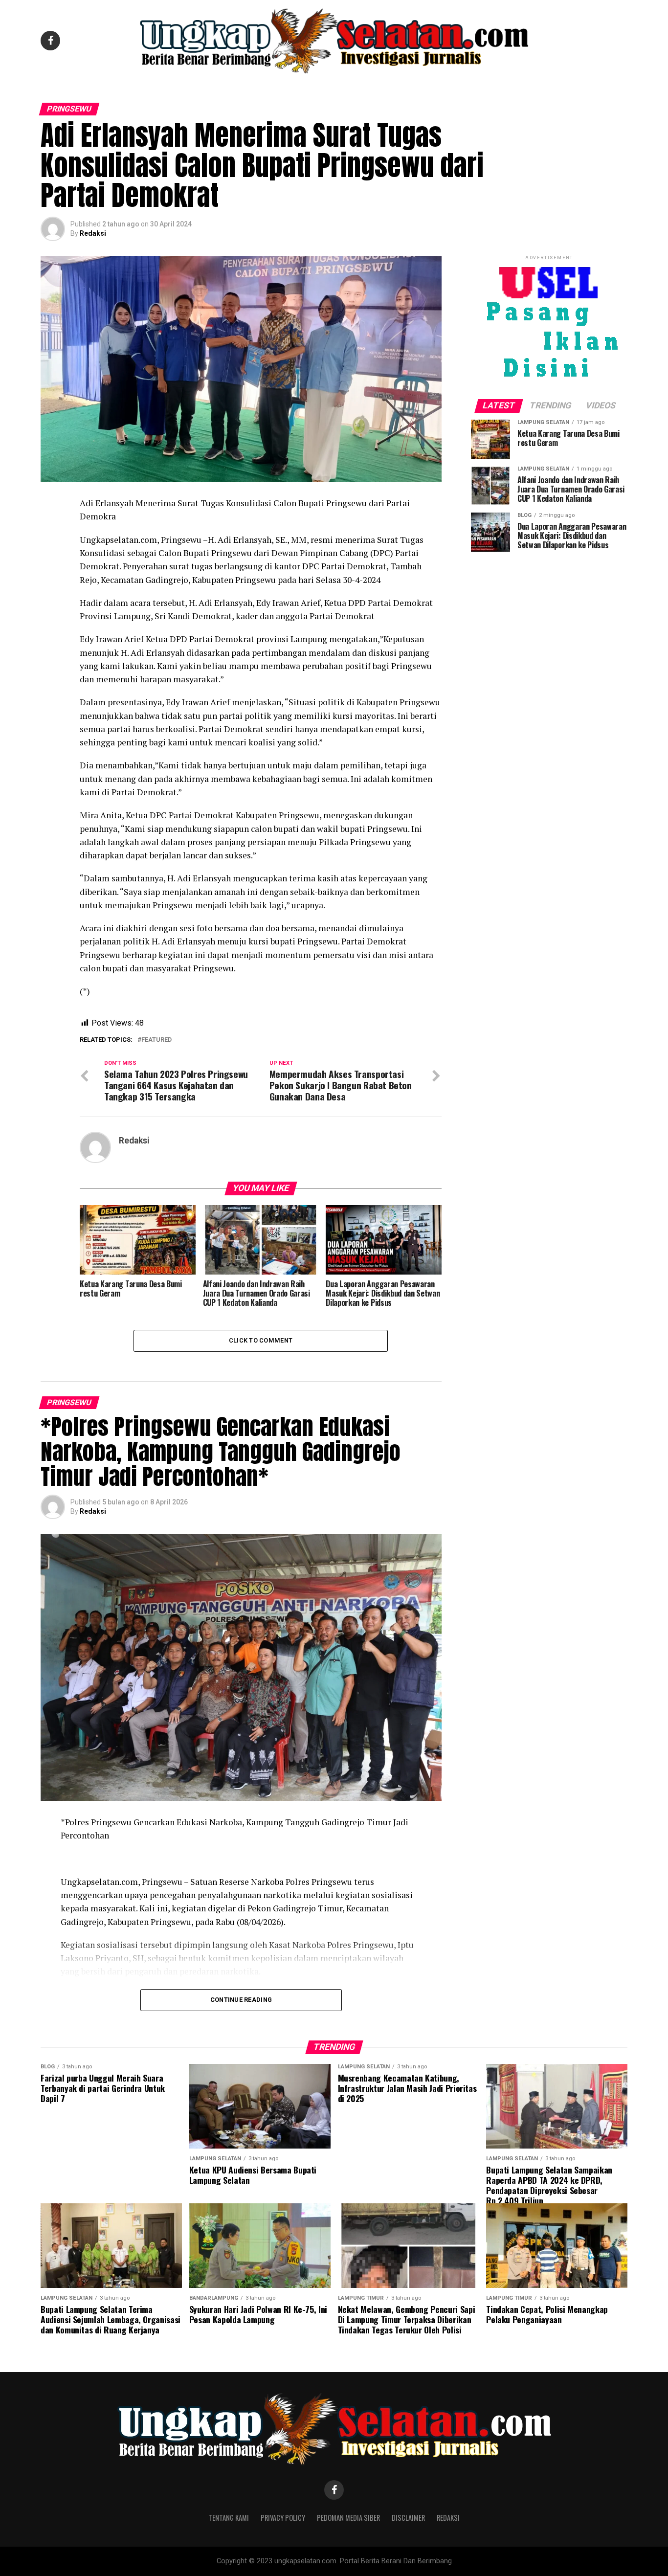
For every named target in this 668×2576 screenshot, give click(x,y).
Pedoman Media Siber (348, 2518)
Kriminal (339, 85)
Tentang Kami (229, 2518)
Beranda (256, 85)
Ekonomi (378, 85)
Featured (156, 1040)
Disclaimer (408, 2518)
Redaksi (93, 233)
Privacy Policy (283, 2518)
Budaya (415, 85)
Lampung (296, 85)
